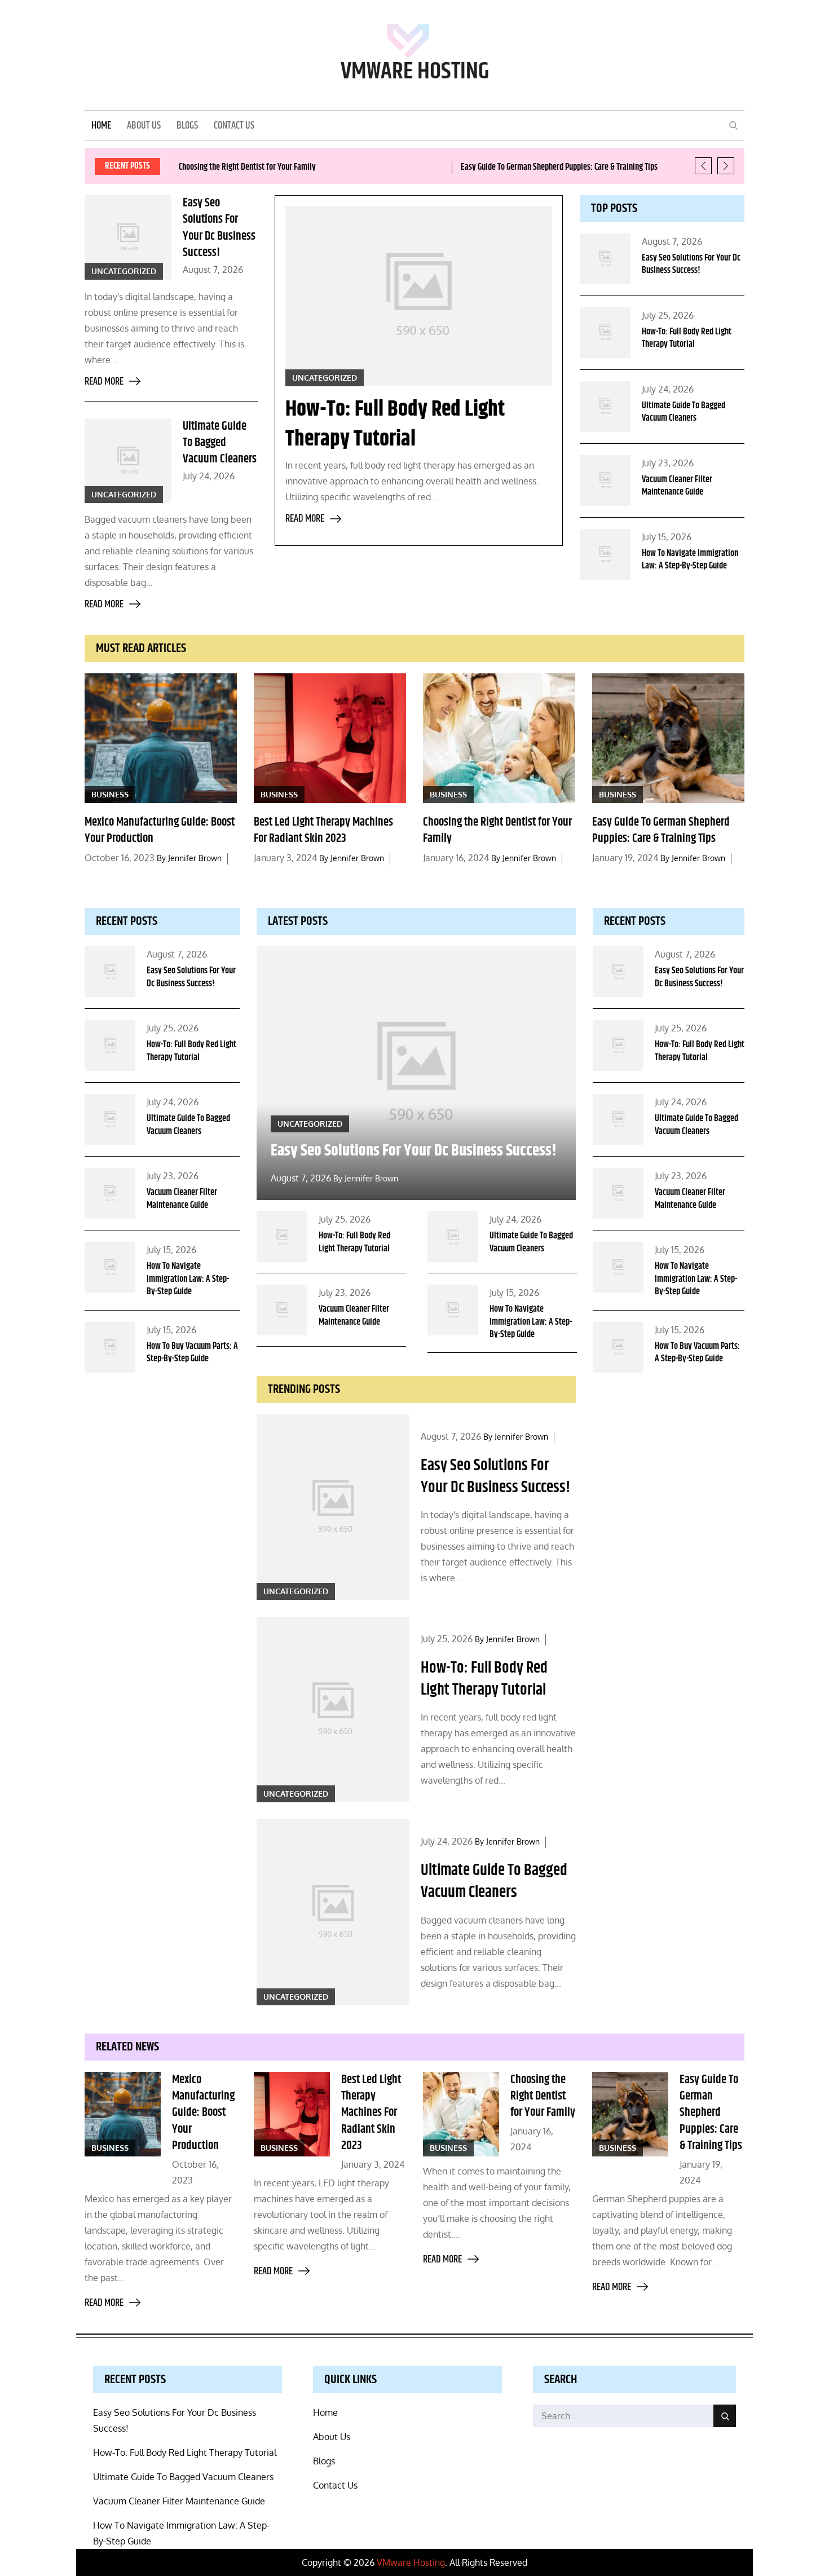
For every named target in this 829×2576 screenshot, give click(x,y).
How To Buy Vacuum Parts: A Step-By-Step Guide (192, 1353)
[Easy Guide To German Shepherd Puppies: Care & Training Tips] (668, 738)
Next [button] (726, 166)
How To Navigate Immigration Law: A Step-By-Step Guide (690, 560)
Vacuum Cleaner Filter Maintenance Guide (677, 486)
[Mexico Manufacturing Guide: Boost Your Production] (161, 738)
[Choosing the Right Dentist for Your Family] (499, 738)
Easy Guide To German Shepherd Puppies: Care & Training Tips (559, 167)
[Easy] (128, 237)
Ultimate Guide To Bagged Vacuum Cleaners (220, 443)
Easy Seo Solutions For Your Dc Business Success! (219, 228)
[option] (311, 167)
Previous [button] (703, 166)
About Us (144, 126)
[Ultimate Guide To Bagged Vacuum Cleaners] (333, 1912)
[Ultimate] (128, 461)
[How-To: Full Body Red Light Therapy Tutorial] (418, 296)
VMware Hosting (415, 72)
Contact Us (234, 126)
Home (101, 126)
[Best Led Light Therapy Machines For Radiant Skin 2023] (330, 738)
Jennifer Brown (195, 858)
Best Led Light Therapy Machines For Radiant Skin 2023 (323, 830)
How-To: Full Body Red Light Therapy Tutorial (395, 424)
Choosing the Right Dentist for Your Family (247, 167)
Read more (104, 382)
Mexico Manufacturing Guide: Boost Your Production (160, 830)
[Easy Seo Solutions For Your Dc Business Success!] (333, 1507)
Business (110, 794)
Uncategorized (124, 271)
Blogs (187, 126)
